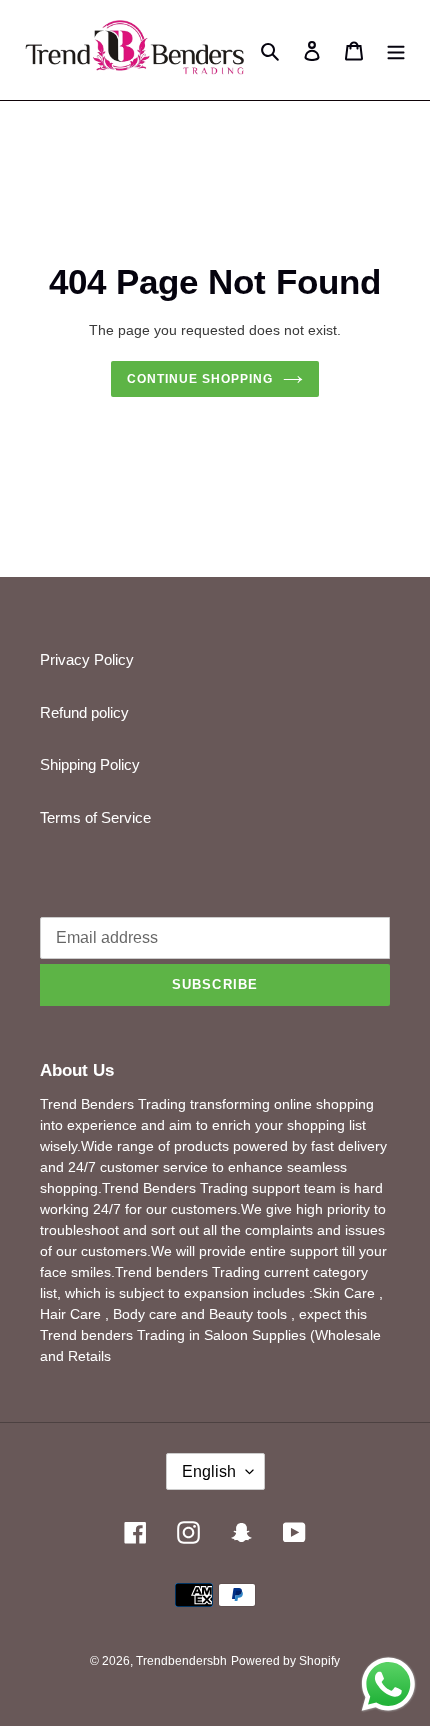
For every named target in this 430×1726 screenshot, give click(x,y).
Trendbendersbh (181, 1661)
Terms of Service (95, 817)
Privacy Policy (87, 659)
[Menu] (396, 50)
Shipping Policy (90, 764)
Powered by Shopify (285, 1661)
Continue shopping (200, 379)
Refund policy (84, 712)
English (209, 1471)
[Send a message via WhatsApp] (388, 1684)
